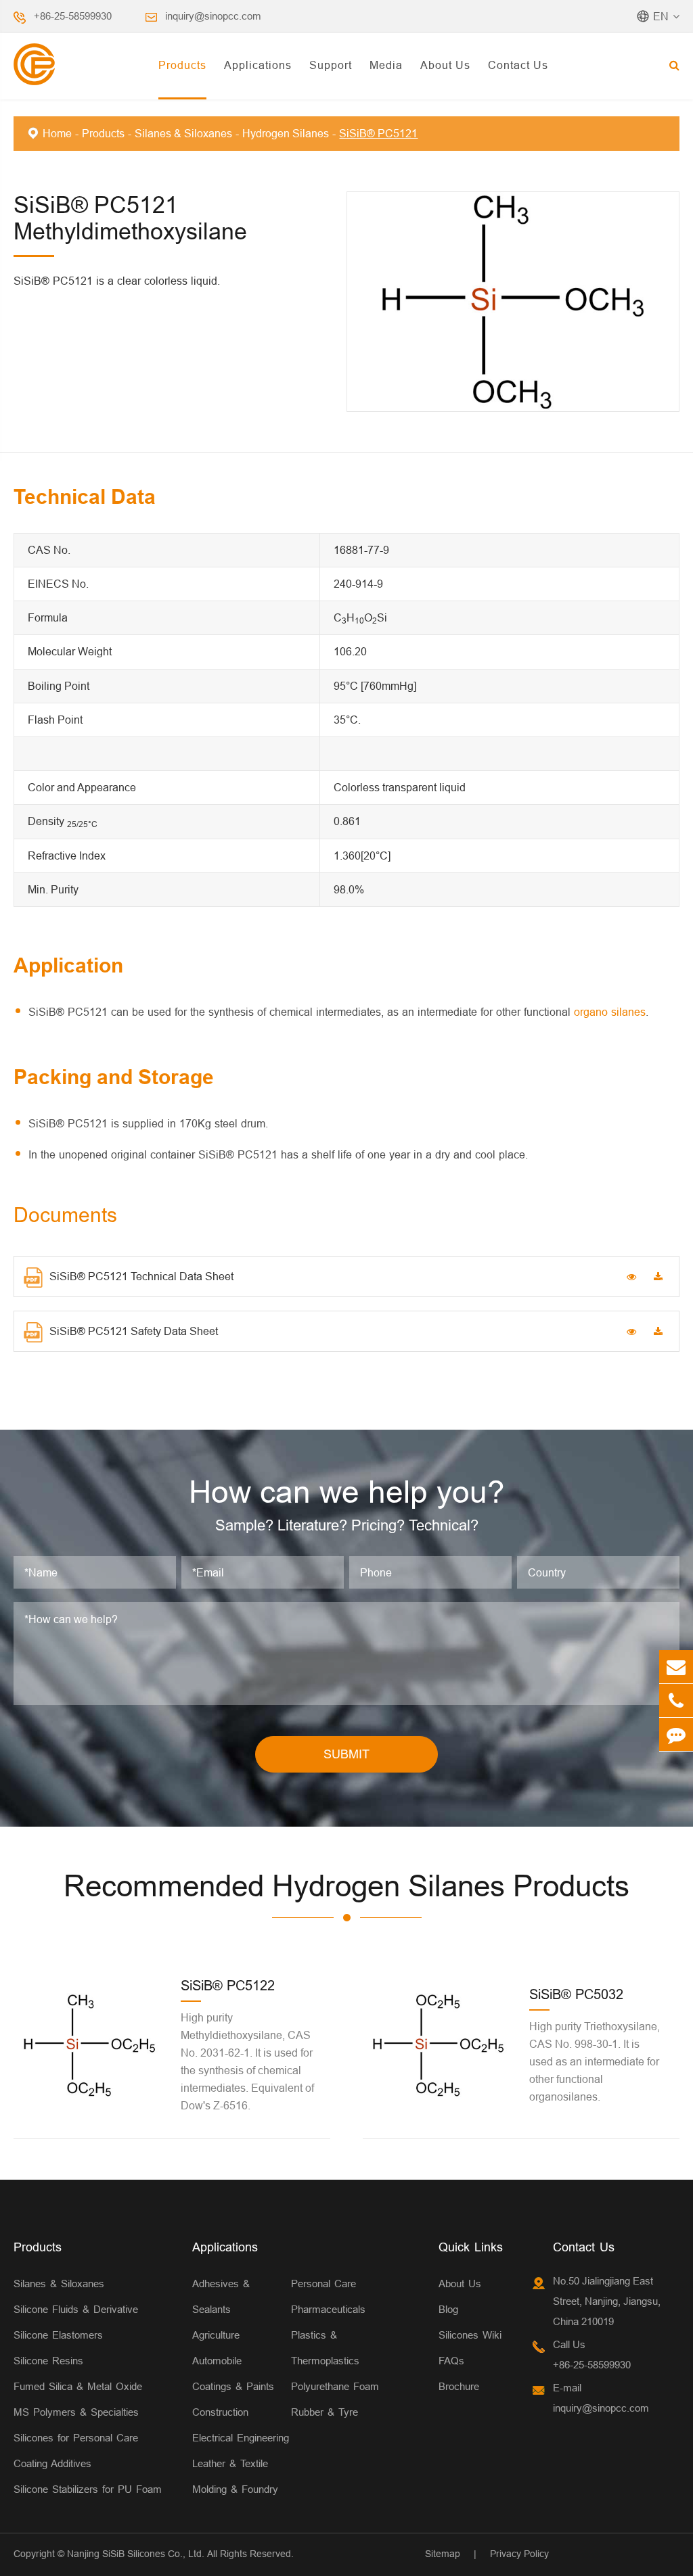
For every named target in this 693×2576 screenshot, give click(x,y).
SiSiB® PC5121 (378, 133)
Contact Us (518, 65)
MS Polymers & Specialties (76, 2412)
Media (386, 65)
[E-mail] (676, 1667)
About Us (445, 65)
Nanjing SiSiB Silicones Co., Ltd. (136, 2554)
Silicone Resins (48, 2361)
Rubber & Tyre (325, 2412)
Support (331, 65)
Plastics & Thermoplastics (325, 2348)
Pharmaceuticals (328, 2309)
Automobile (217, 2361)
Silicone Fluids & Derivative (76, 2309)
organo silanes (610, 1012)
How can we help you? (347, 1492)
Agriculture (216, 2335)
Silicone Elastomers (58, 2335)
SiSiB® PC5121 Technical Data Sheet (141, 1276)
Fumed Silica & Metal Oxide (78, 2386)
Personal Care (323, 2284)
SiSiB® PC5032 (576, 1994)
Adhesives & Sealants (221, 2296)
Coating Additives (52, 2463)
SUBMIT (346, 1754)
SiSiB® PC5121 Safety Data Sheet (134, 1331)
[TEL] (676, 1701)
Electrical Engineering (241, 2438)
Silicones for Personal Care (76, 2438)
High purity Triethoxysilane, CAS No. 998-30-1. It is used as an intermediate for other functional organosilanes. (595, 2061)
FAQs (451, 2361)
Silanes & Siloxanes (183, 133)
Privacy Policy (519, 2554)
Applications (258, 65)
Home (57, 133)
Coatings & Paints (233, 2386)
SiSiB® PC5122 (228, 1985)
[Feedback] (676, 1734)
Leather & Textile (230, 2463)
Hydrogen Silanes (286, 133)
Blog (448, 2309)
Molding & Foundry (235, 2489)
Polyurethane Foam (335, 2386)
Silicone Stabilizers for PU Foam (88, 2489)
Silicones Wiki (470, 2335)
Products (182, 65)
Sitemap (443, 2554)
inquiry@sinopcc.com (213, 16)
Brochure (459, 2386)
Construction (220, 2412)
